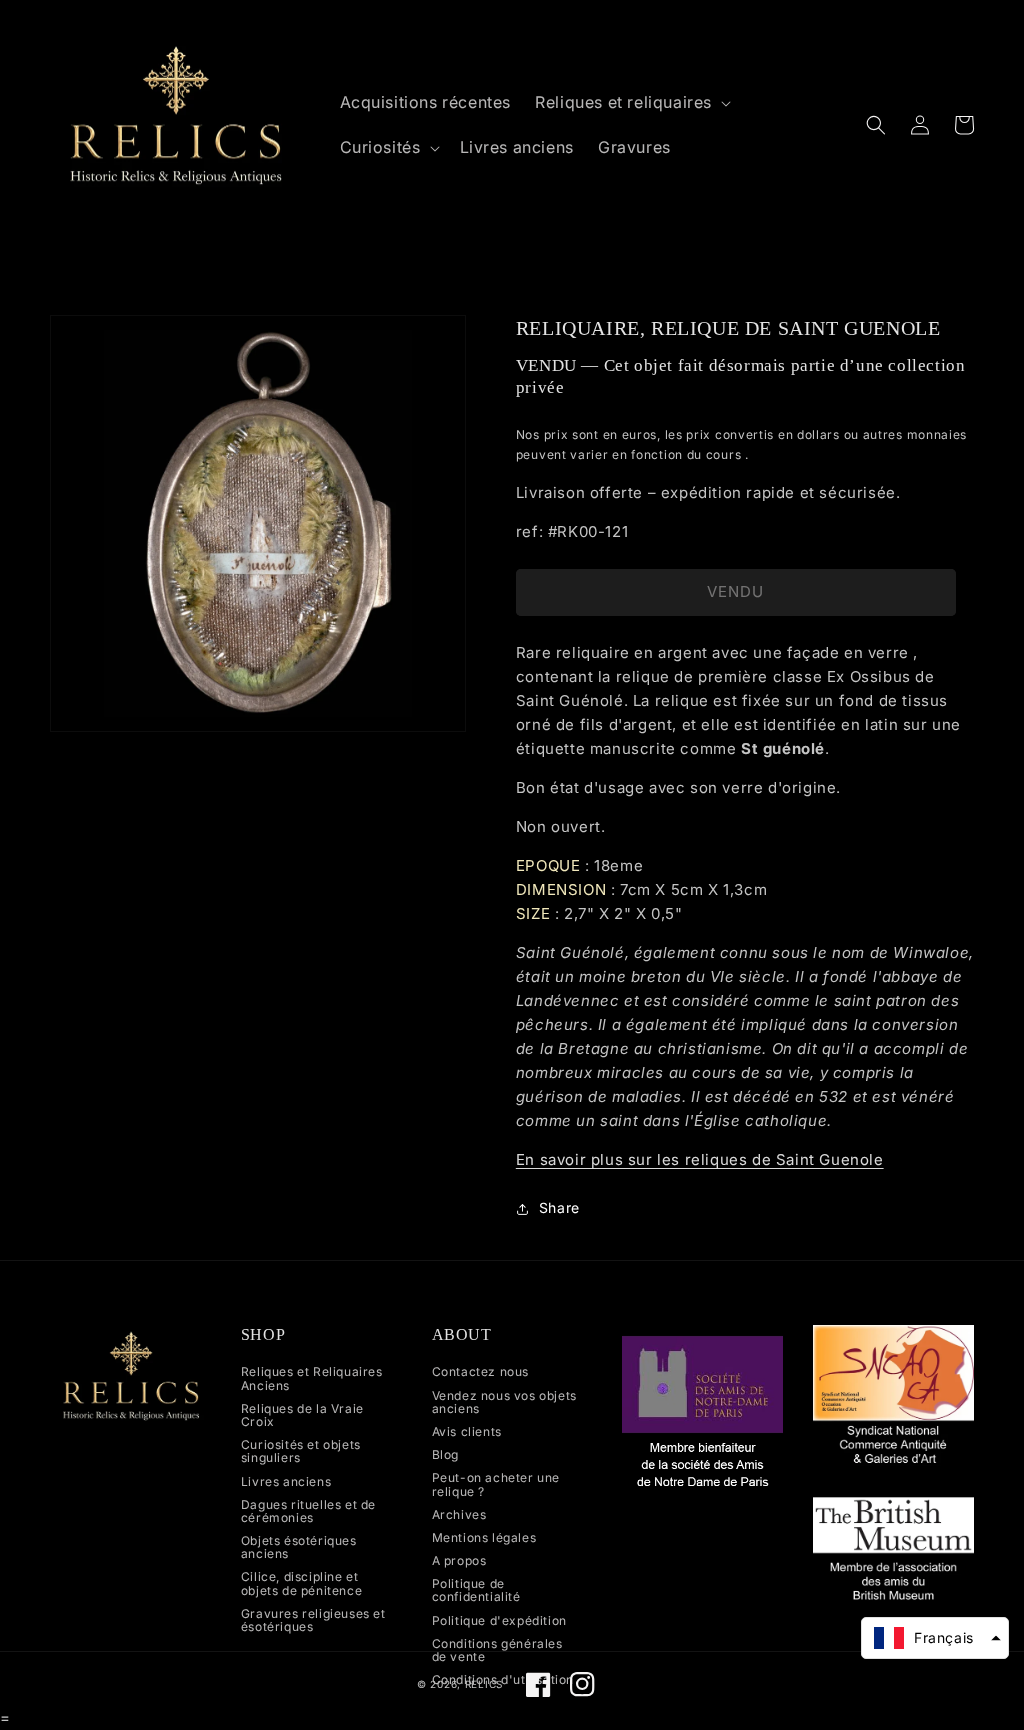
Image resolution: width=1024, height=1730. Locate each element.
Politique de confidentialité (476, 1590)
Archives (459, 1514)
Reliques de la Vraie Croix (302, 1415)
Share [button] (559, 1207)
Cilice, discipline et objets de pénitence (301, 1583)
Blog (445, 1454)
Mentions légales (484, 1537)
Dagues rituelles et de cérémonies (308, 1511)
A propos (459, 1560)
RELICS (484, 1684)
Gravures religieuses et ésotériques (313, 1620)
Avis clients (467, 1431)
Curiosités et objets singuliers (301, 1451)
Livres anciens (286, 1481)
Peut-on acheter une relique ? (496, 1484)
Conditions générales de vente (497, 1650)
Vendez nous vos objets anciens (504, 1402)
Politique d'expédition (499, 1620)
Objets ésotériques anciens (299, 1547)
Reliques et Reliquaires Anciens (312, 1378)
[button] (631, 102)
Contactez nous (480, 1372)
